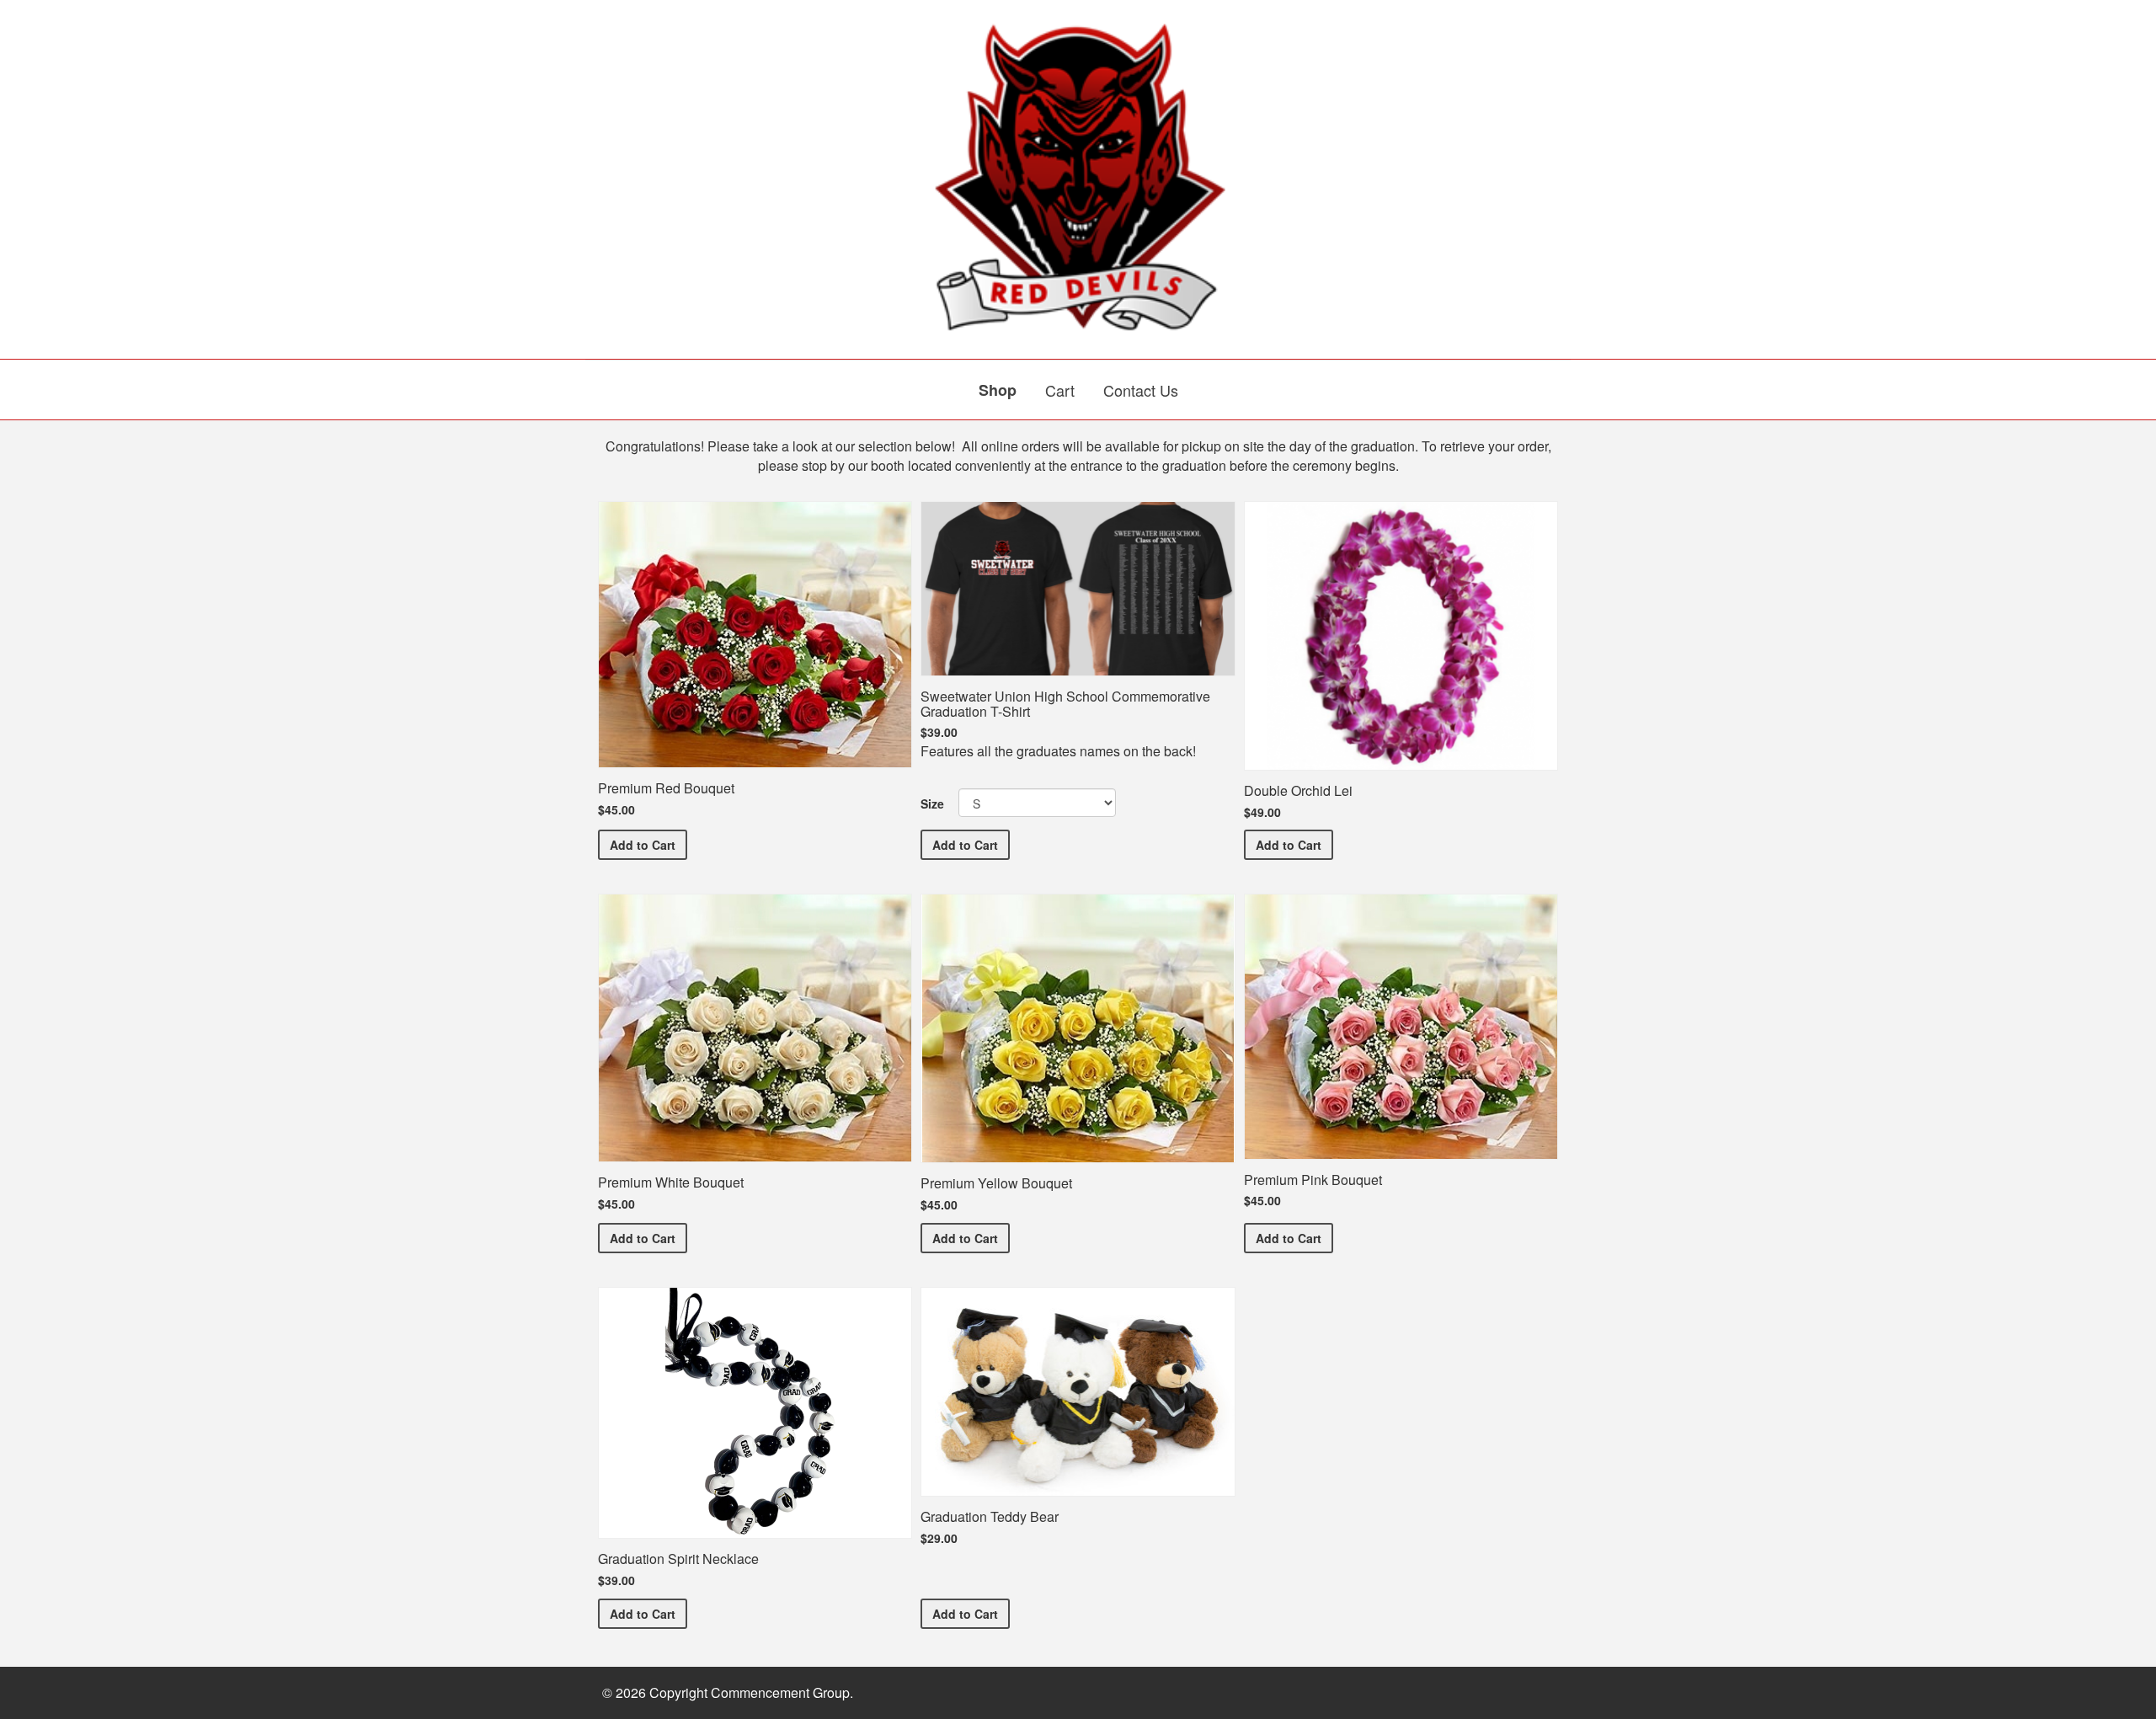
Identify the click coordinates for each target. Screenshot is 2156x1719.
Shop (998, 390)
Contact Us (1141, 390)
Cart (1060, 390)
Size (932, 803)
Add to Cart (648, 844)
